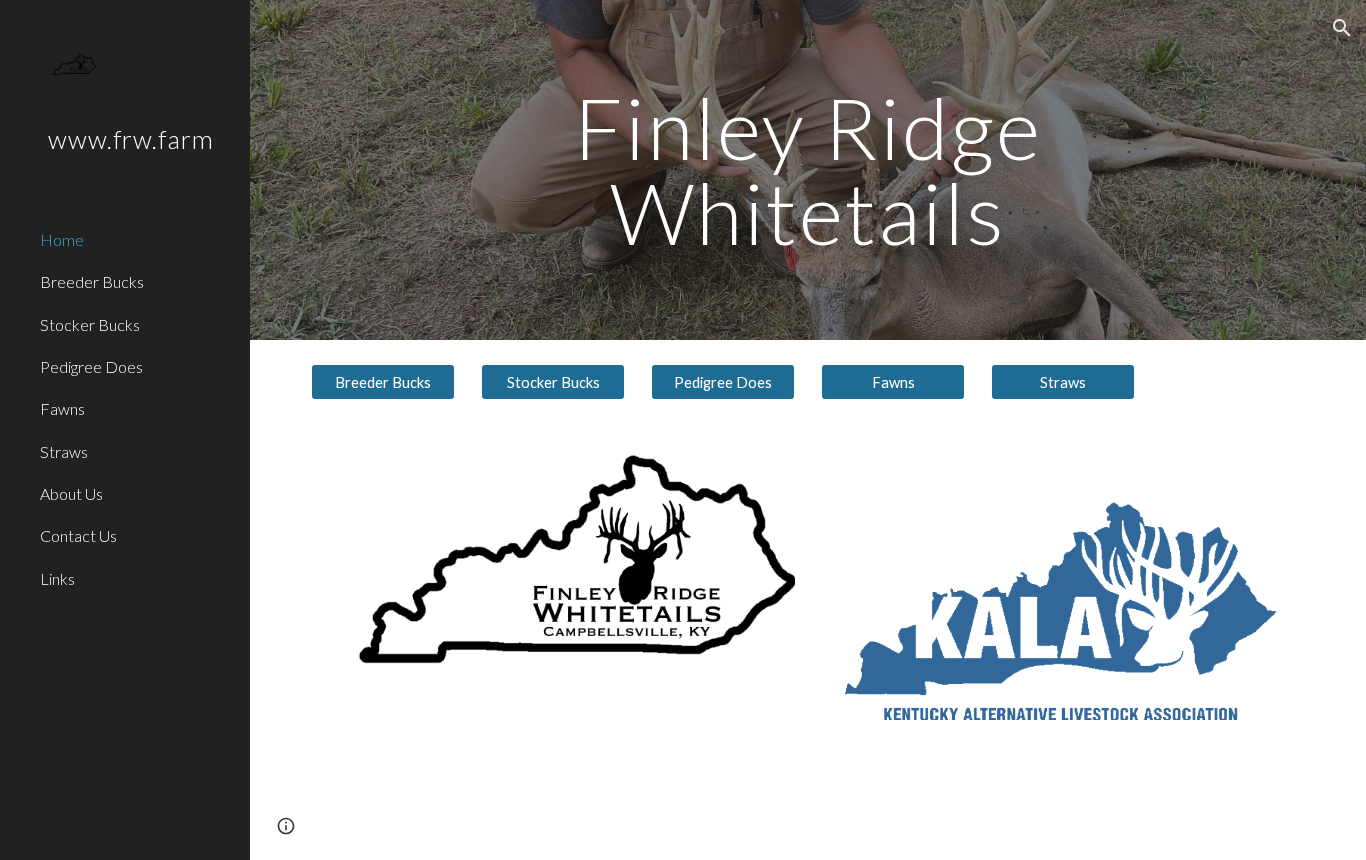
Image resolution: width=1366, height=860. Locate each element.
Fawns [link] (62, 408)
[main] (808, 170)
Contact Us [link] (78, 535)
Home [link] (62, 239)
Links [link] (57, 578)
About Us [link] (71, 493)
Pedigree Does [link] (91, 366)
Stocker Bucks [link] (90, 324)
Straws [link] (64, 451)
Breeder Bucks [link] (92, 281)
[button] (1342, 28)
